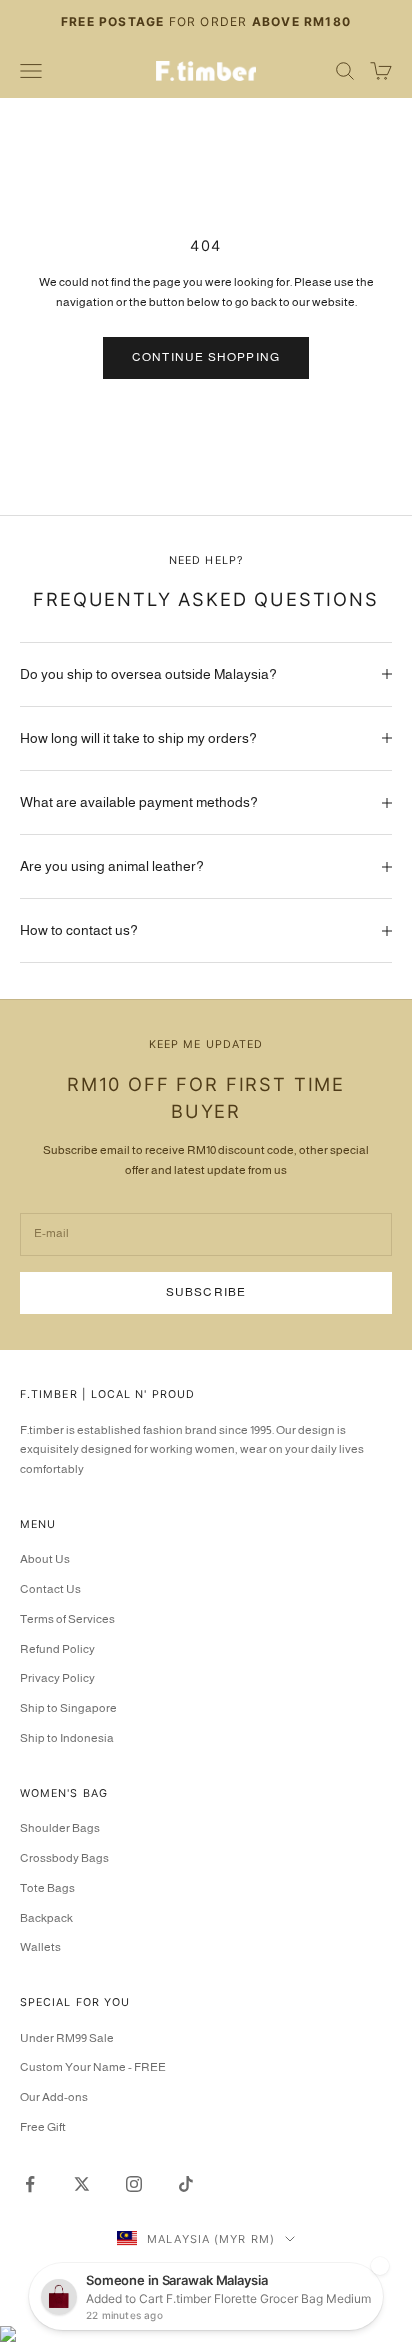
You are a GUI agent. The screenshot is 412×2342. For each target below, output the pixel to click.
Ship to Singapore (68, 1708)
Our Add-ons (54, 2097)
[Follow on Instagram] (134, 2184)
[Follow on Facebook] (30, 2184)
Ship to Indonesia (67, 1738)
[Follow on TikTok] (186, 2184)
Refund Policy (57, 1649)
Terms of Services (67, 1619)
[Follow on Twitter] (82, 2184)
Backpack (46, 1918)
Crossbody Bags (64, 1858)
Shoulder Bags (60, 1828)
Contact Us (50, 1589)
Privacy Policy (57, 1678)
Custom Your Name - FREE (93, 2067)
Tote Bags (47, 1888)
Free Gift (43, 2127)
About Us (45, 1559)
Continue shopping (206, 357)
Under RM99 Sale (67, 2038)
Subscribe (206, 1292)
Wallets (40, 1947)
